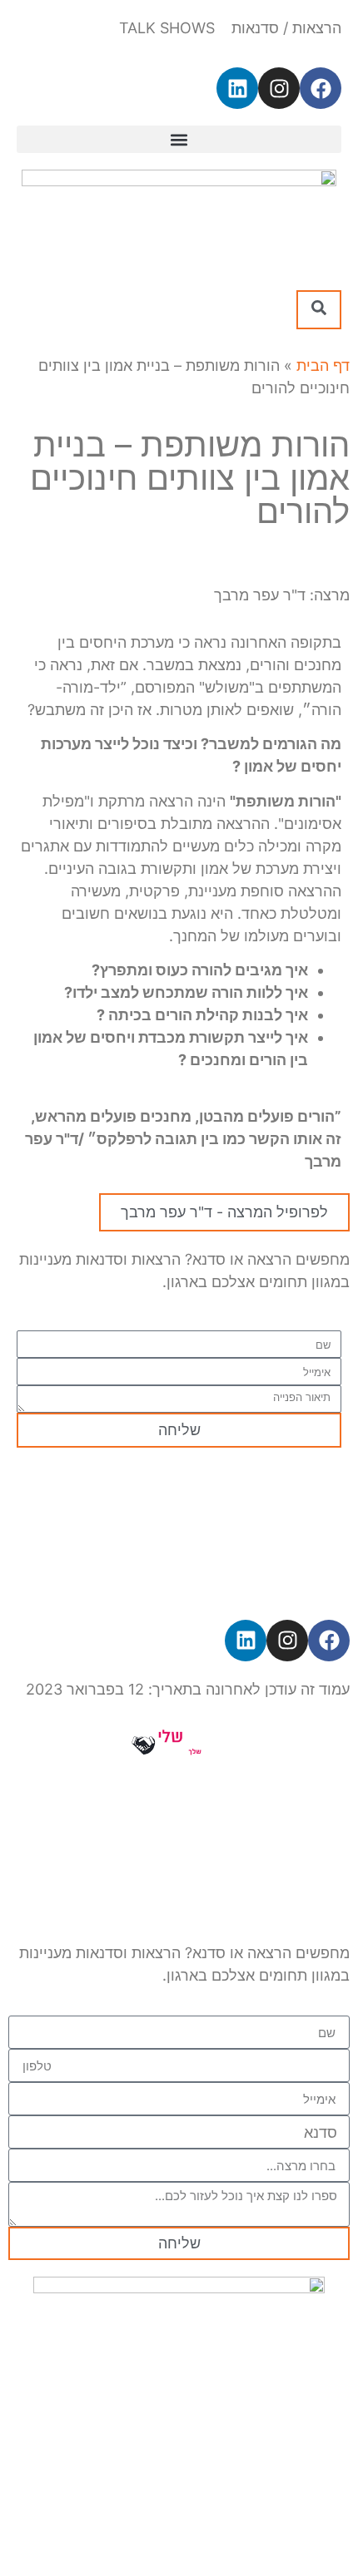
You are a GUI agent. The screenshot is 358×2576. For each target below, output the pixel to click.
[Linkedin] (237, 88)
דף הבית (323, 365)
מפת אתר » (135, 1506)
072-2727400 (178, 1580)
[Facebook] (321, 88)
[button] (179, 139)
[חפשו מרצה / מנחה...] (319, 310)
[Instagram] (279, 88)
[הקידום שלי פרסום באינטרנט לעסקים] (179, 1754)
